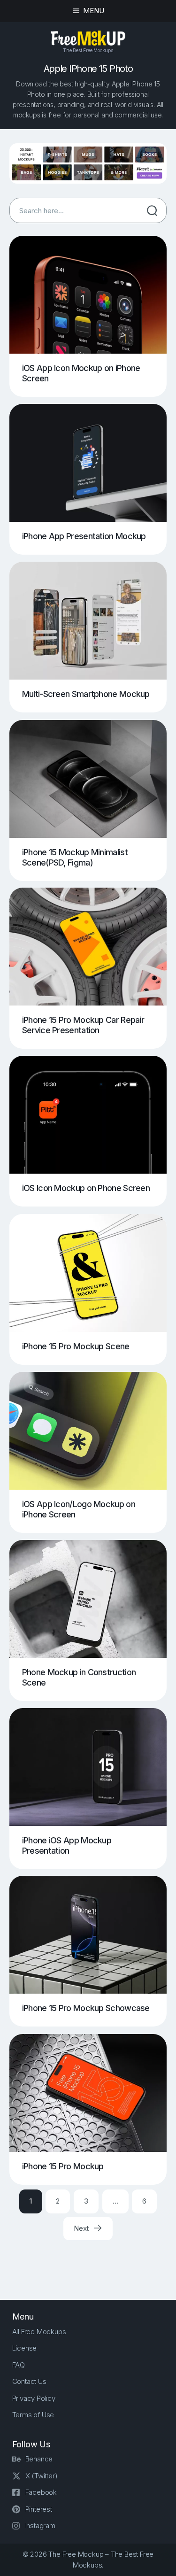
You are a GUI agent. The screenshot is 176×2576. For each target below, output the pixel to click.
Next (82, 2228)
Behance (39, 2459)
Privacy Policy (34, 2398)
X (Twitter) (42, 2476)
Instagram (40, 2526)
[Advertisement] (93, 2261)
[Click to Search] (152, 210)
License (25, 2348)
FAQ (19, 2365)
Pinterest (39, 2509)
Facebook (41, 2492)
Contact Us (29, 2381)
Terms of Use (33, 2415)
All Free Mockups (39, 2332)
